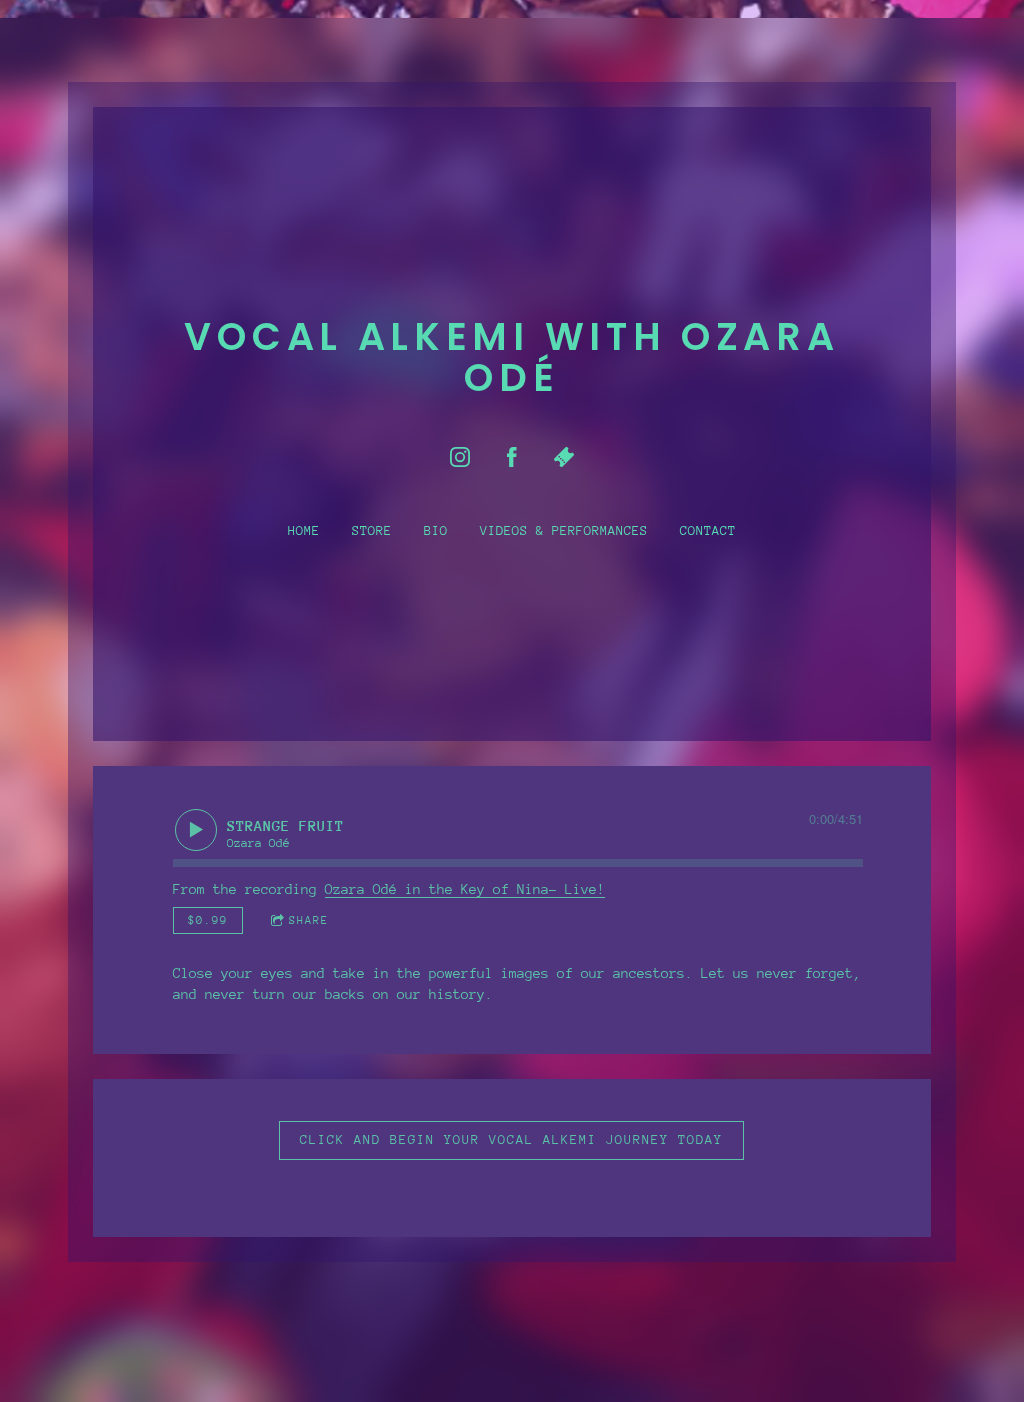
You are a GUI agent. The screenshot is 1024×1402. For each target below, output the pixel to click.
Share (309, 920)
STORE (372, 531)
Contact (708, 531)
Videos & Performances (564, 531)
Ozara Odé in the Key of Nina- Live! (465, 889)
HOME (304, 531)
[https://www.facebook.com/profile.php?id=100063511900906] (512, 457)
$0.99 (208, 920)
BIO (436, 531)
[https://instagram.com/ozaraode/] (460, 457)
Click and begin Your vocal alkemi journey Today (511, 1140)
